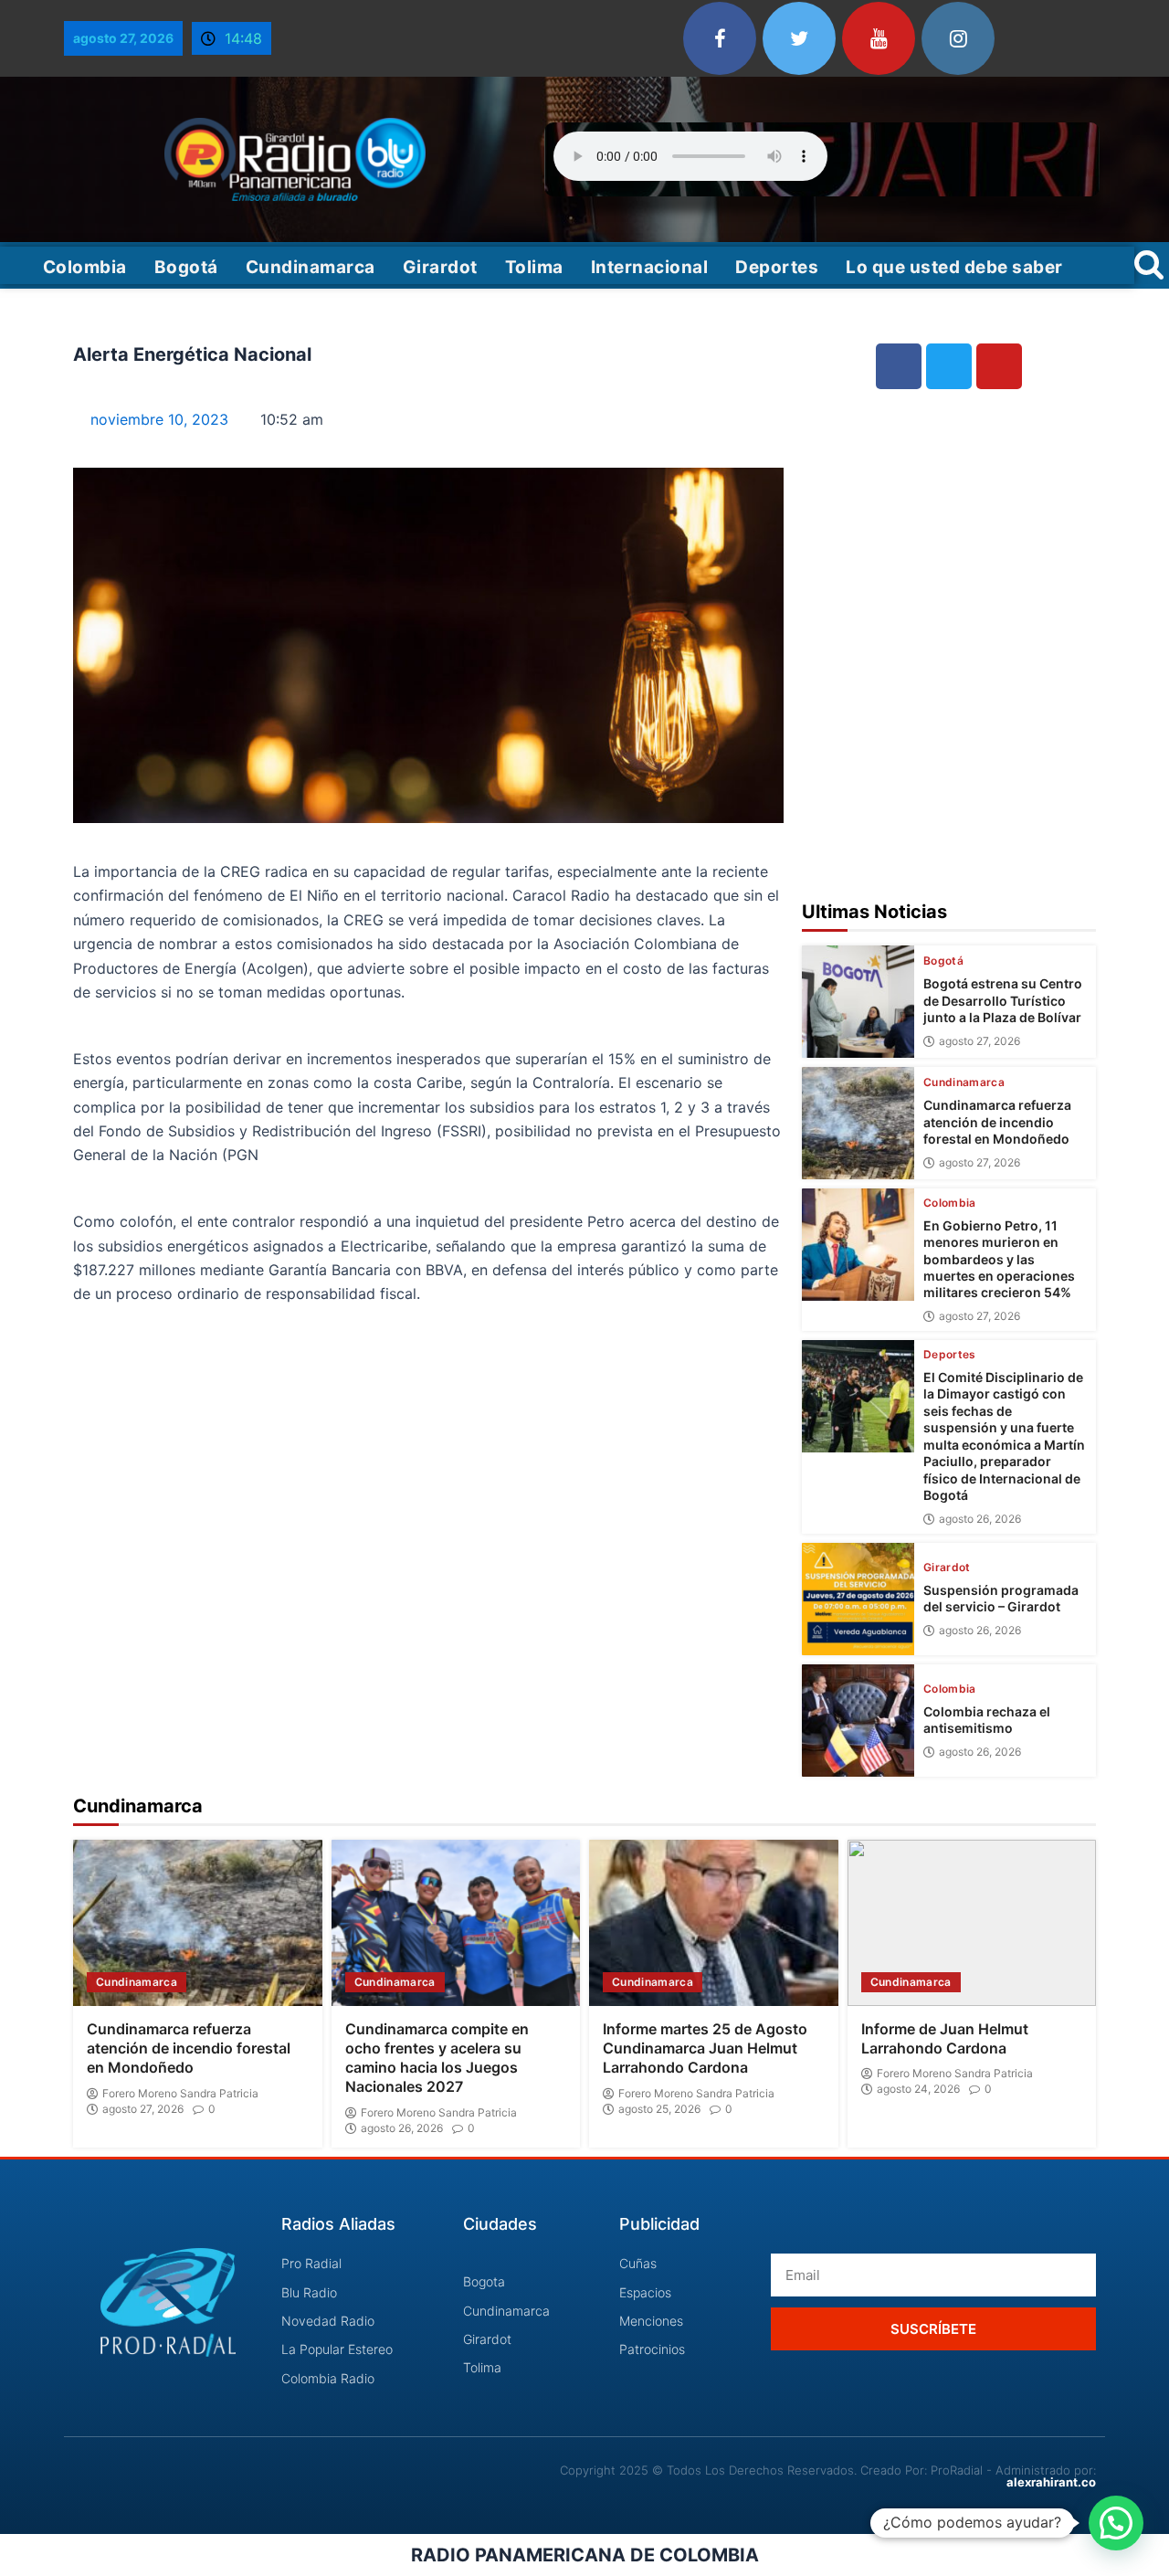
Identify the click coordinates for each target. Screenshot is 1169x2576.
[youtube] (879, 38)
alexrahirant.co (1051, 2482)
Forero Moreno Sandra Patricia (180, 2094)
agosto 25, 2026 (659, 2109)
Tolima (534, 267)
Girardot (440, 267)
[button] (1116, 2523)
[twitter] (799, 38)
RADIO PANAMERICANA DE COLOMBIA (585, 2555)
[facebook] (720, 38)
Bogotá (186, 267)
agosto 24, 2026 (918, 2089)
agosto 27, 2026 (979, 1041)
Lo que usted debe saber (954, 267)
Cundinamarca (311, 267)
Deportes (777, 267)
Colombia (85, 267)
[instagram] (958, 38)
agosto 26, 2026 (980, 1519)
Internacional (650, 267)
